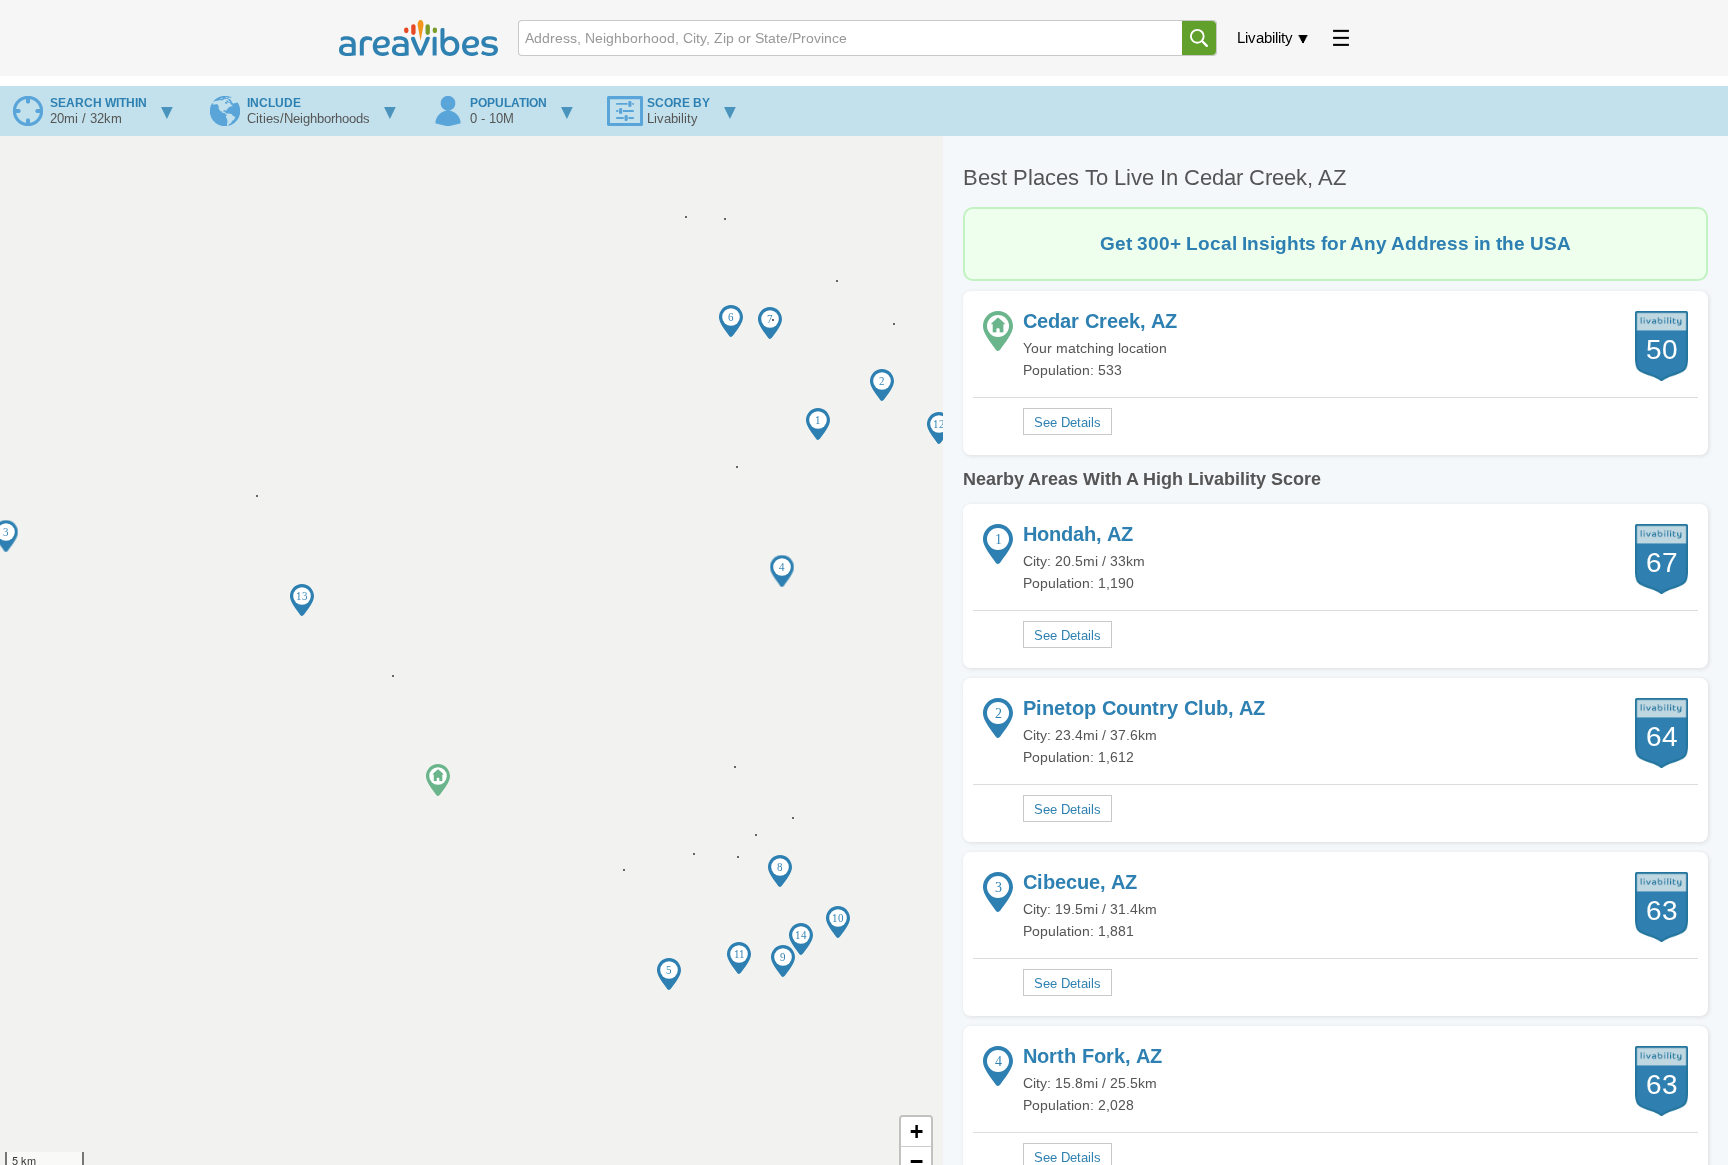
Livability (1265, 37)
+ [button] (916, 1131)
